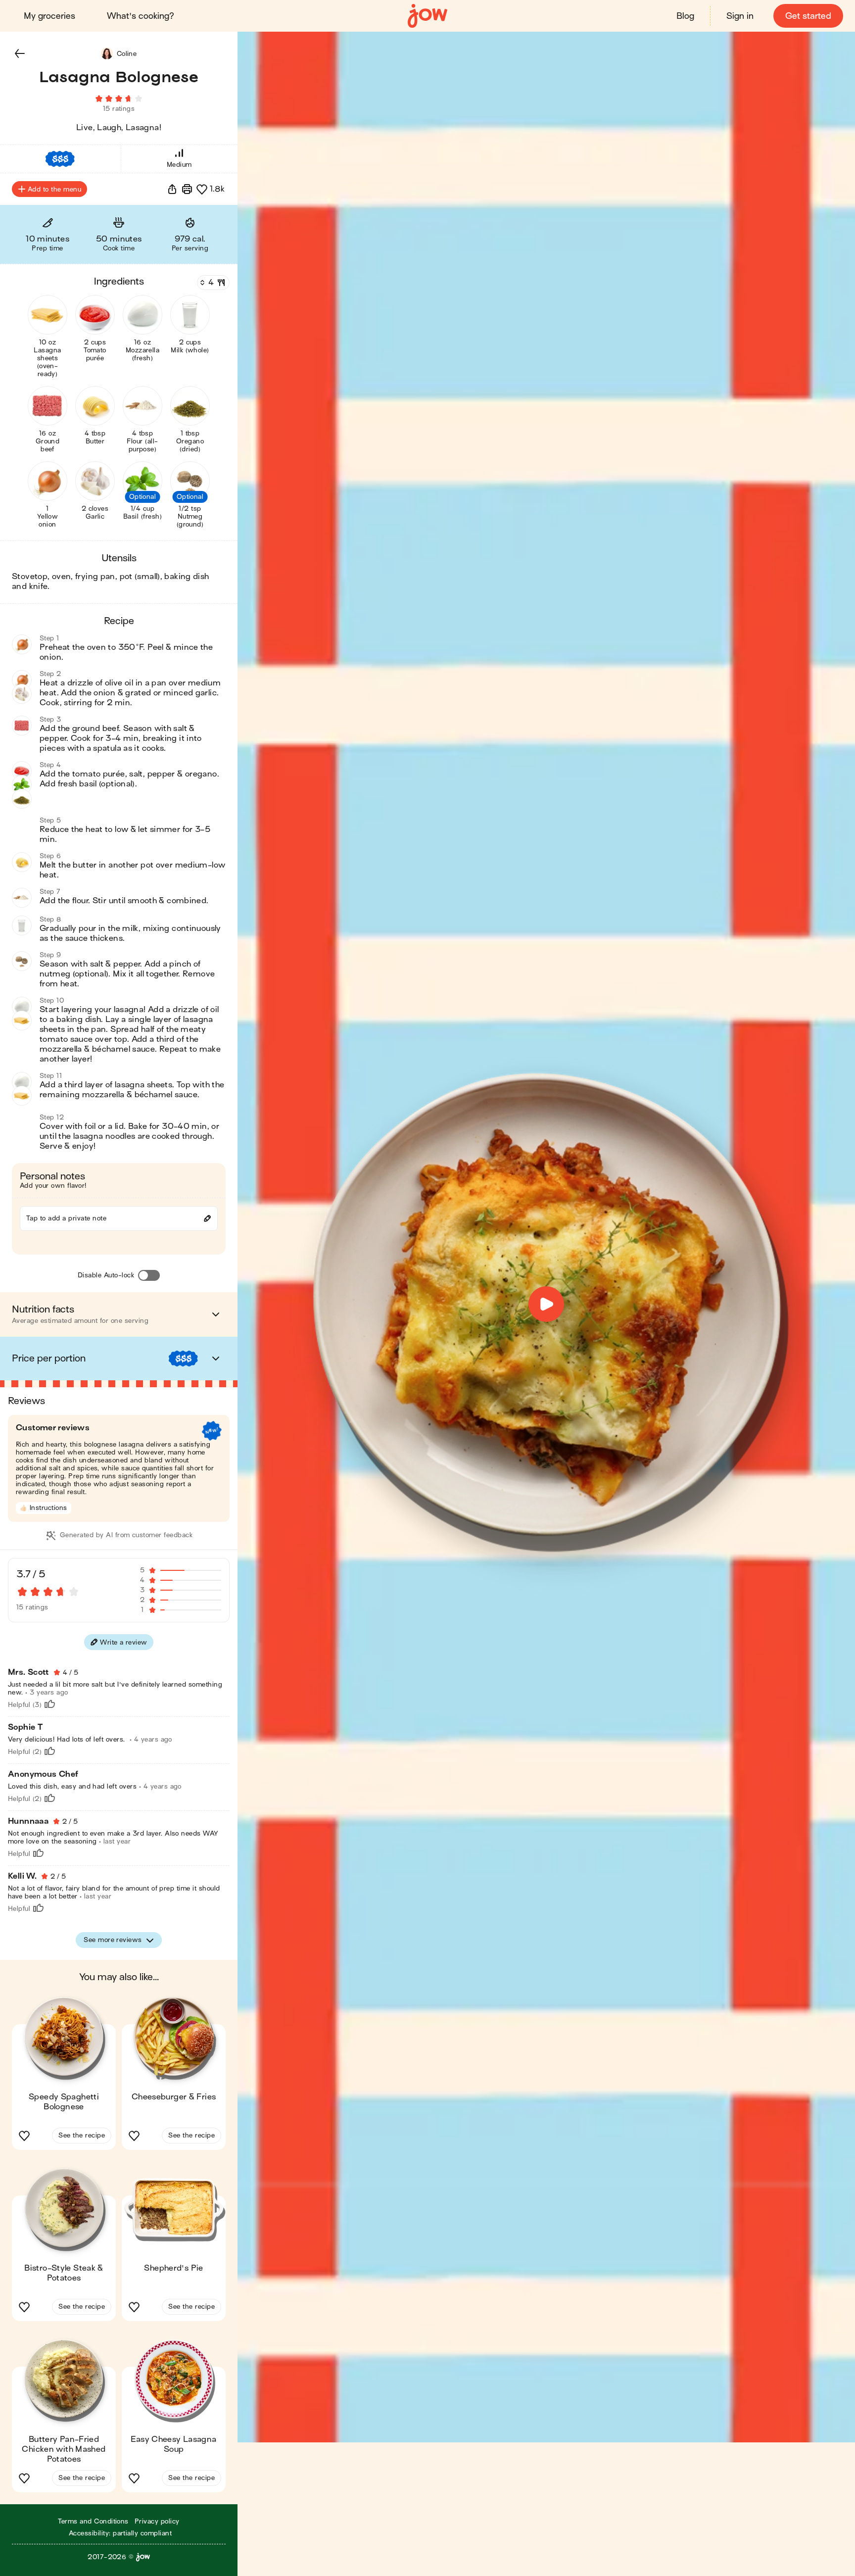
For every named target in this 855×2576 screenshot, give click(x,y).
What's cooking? (141, 16)
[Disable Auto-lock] (149, 1275)
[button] (20, 53)
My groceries (49, 16)
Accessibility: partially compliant (120, 2533)
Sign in (740, 16)
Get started (808, 16)
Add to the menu (54, 189)
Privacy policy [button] (157, 2521)
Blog (685, 16)
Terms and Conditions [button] (93, 2521)
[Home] (427, 16)
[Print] (187, 189)
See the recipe (82, 2135)
